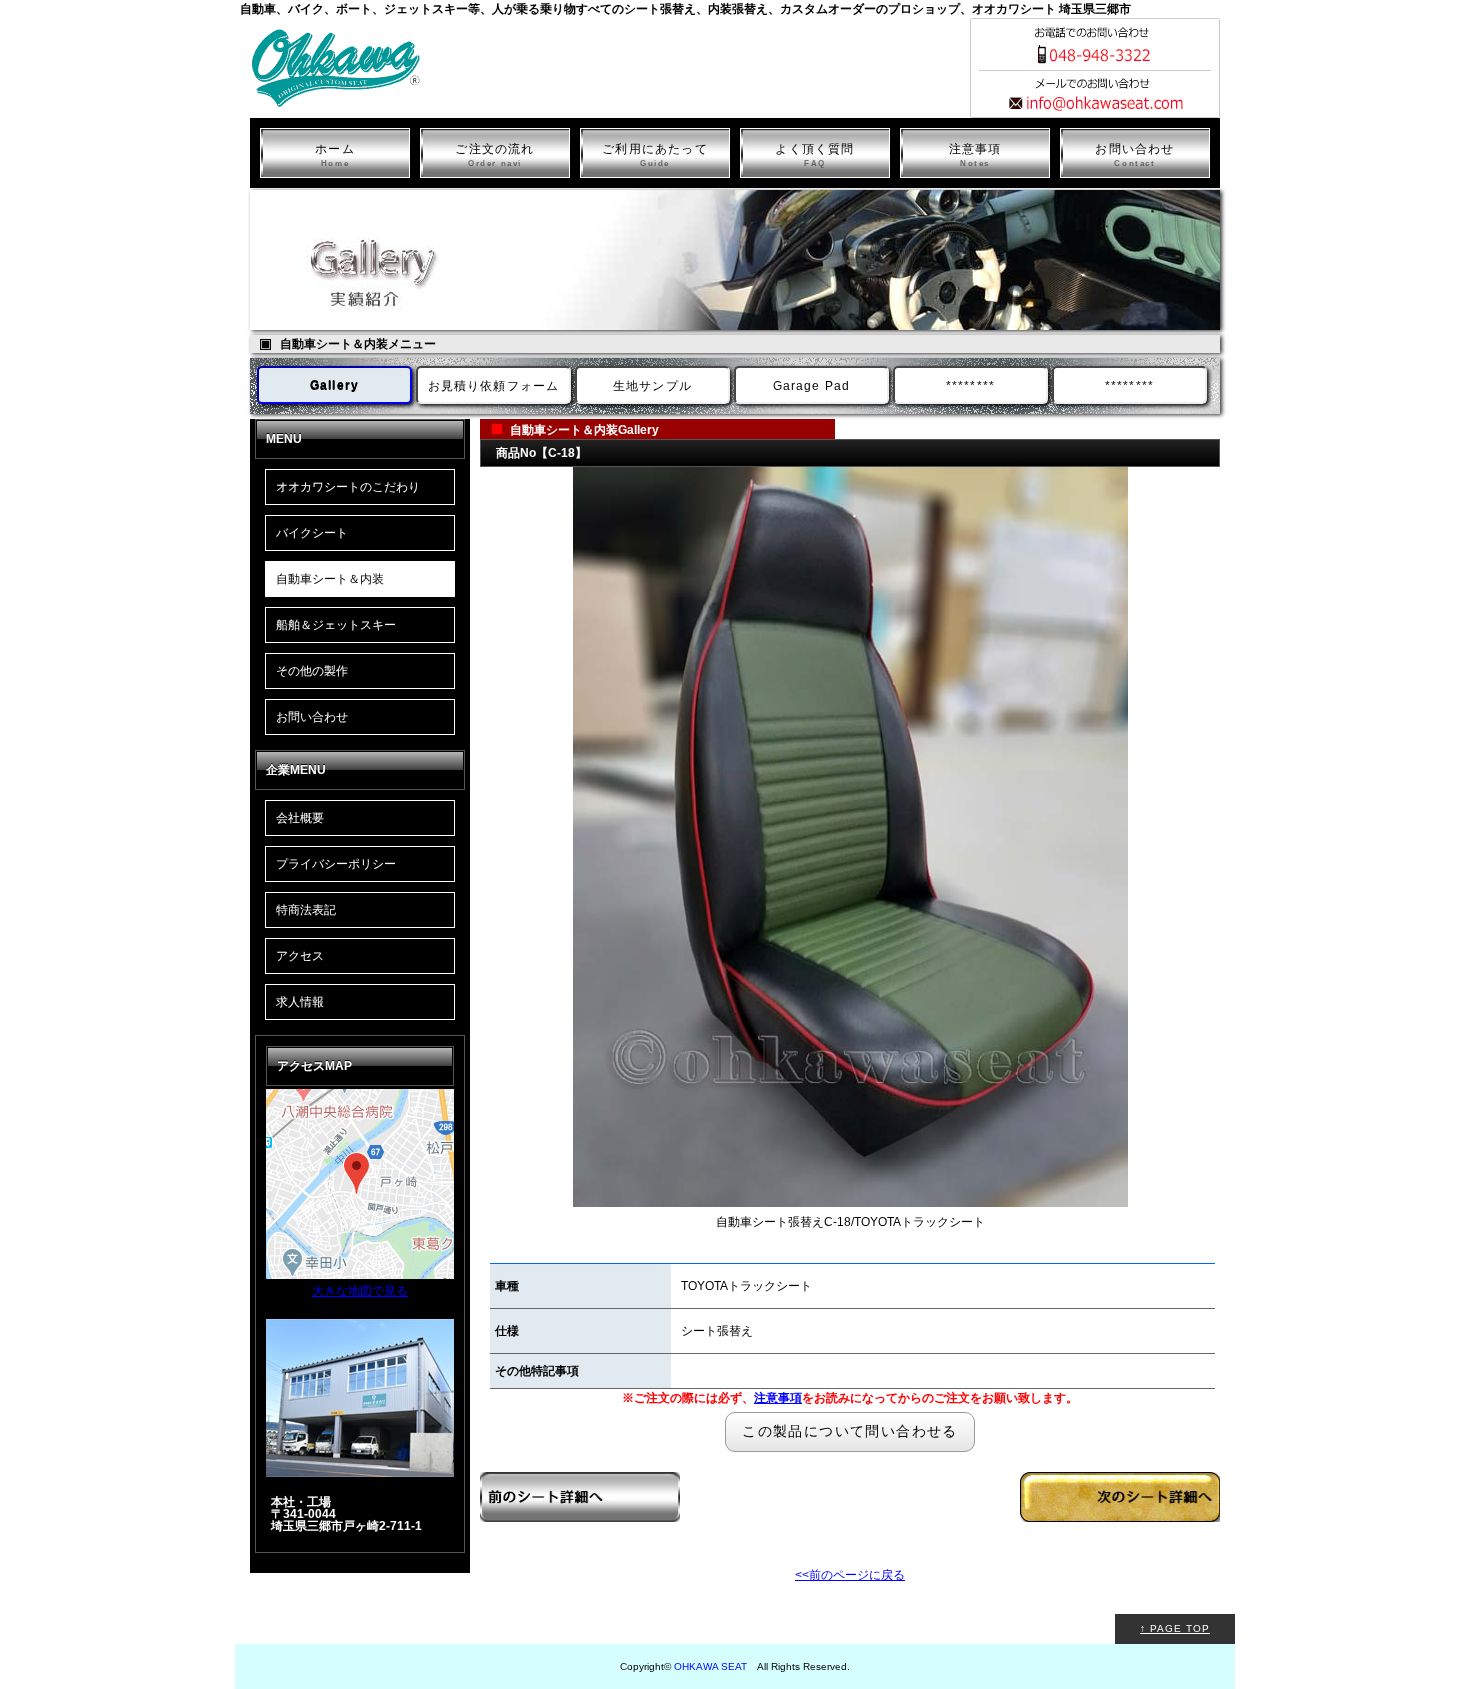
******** (971, 386)
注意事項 (975, 155)
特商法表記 (306, 910)
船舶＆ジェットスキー (336, 625)
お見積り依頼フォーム (494, 386)
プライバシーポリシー (336, 864)
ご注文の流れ (494, 155)
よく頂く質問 (814, 155)
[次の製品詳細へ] (1120, 1572)
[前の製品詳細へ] (580, 1572)
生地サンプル (652, 386)
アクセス (300, 956)
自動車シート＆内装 (330, 579)
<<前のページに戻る (850, 1575)
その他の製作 (312, 671)
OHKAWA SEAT (710, 1666)
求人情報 (300, 1002)
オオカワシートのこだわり (348, 487)
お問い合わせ (1134, 155)
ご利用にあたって (655, 155)
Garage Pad (812, 386)
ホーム (335, 155)
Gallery (334, 386)
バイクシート (312, 533)
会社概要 (300, 818)
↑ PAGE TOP (1175, 1628)
